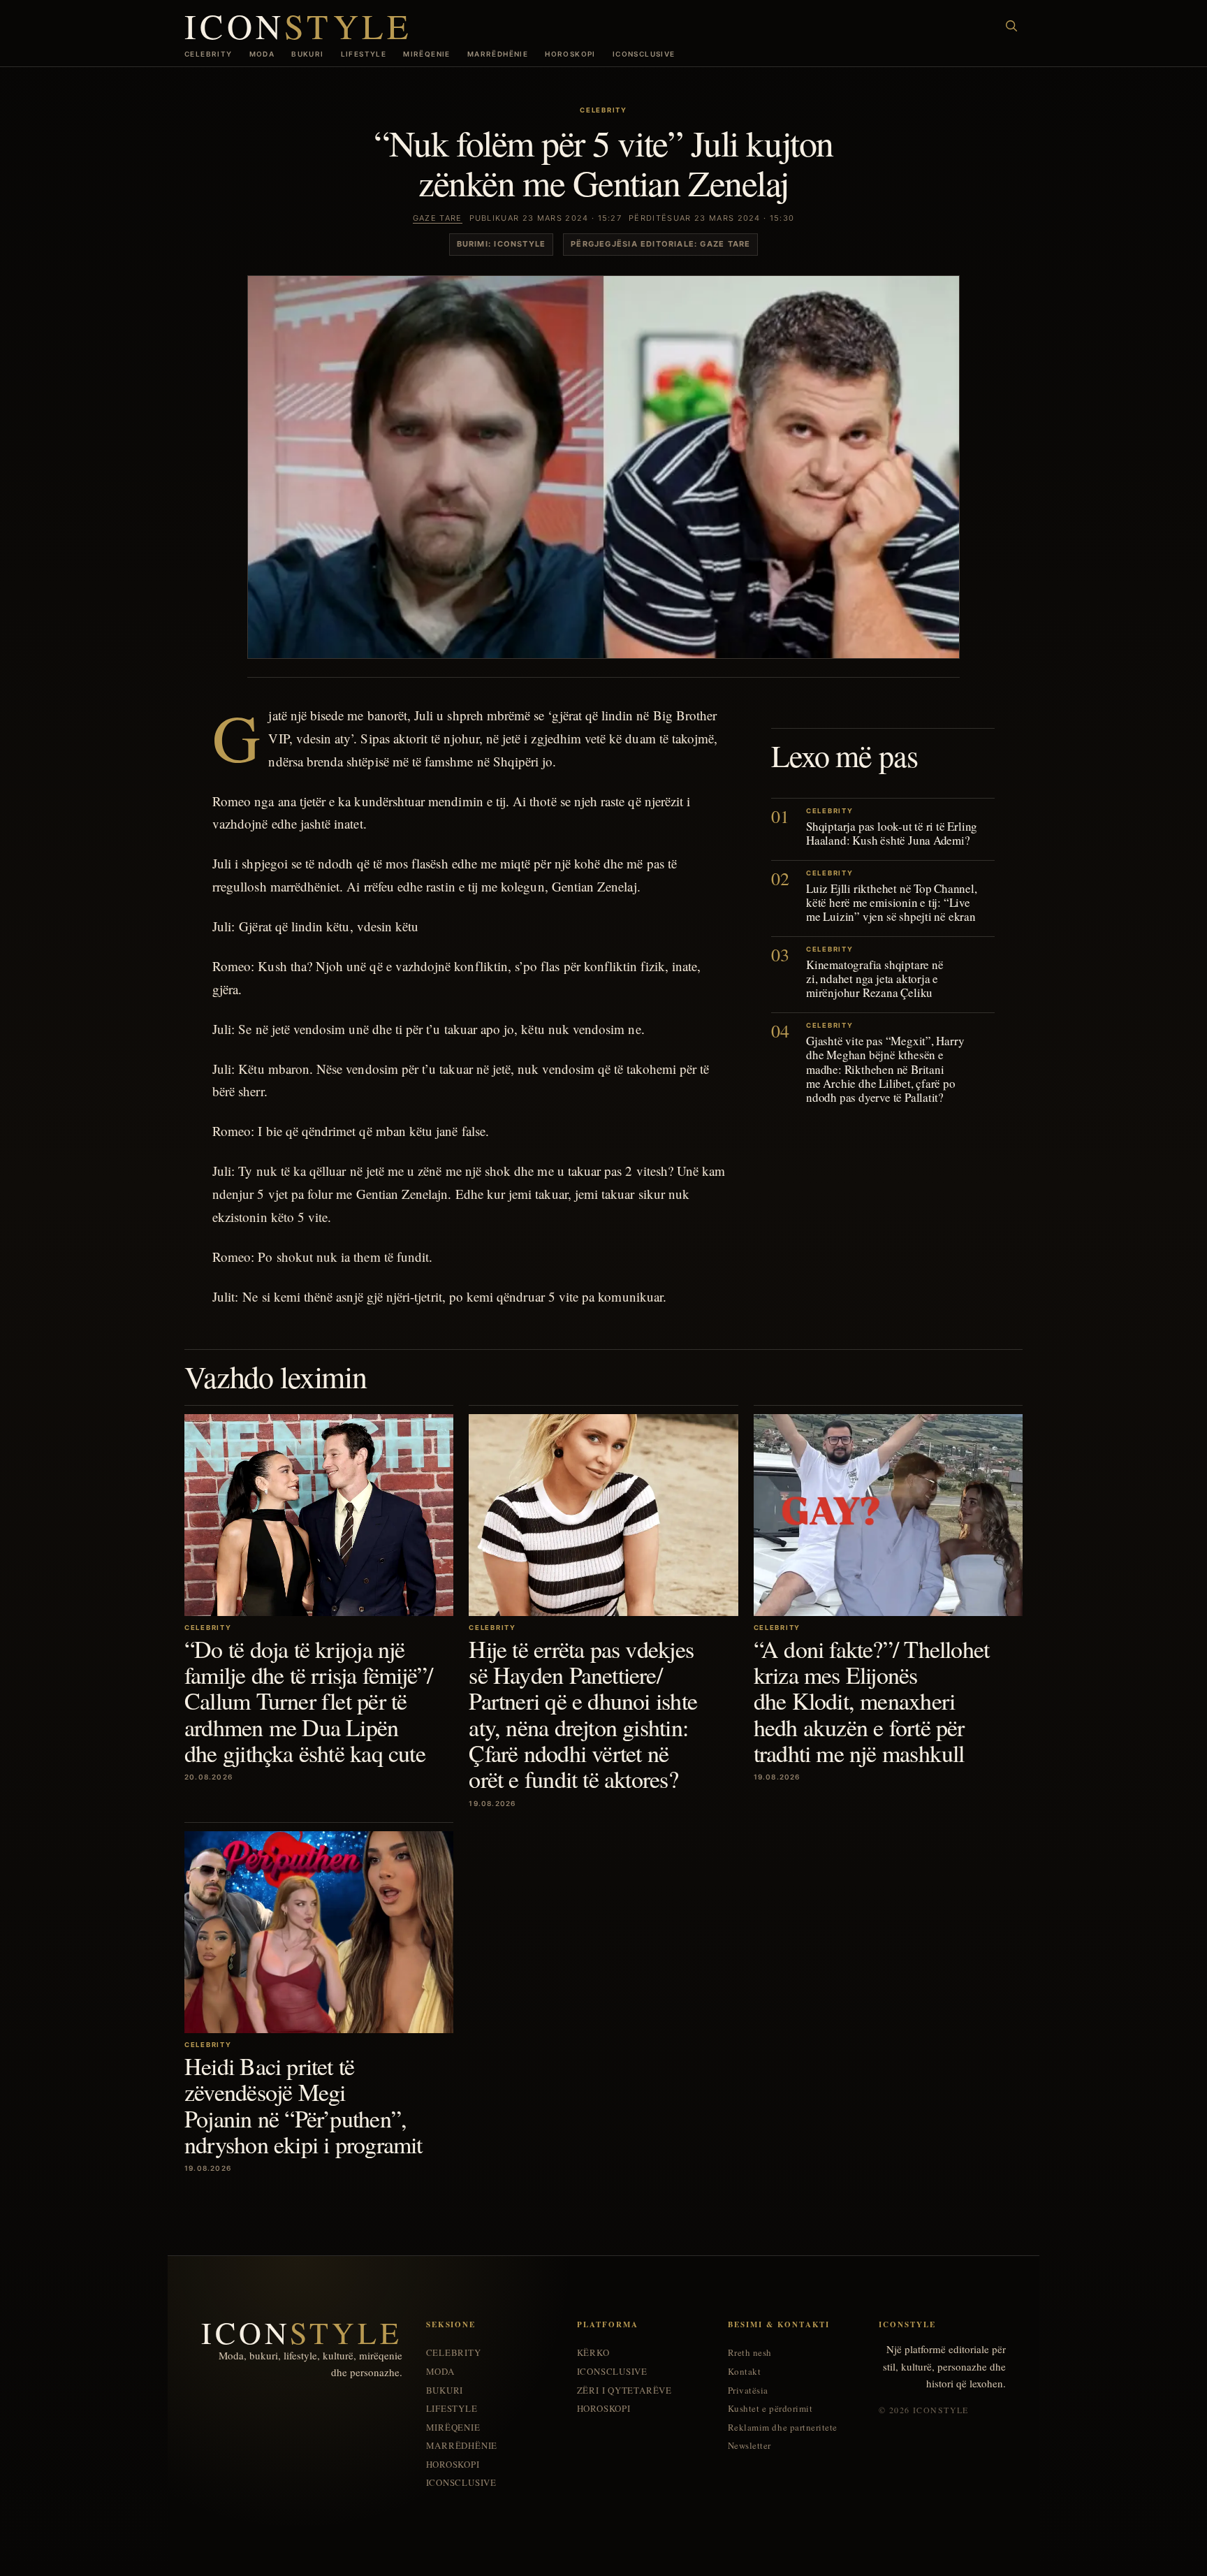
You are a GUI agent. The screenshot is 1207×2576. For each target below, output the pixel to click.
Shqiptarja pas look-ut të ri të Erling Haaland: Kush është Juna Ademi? (892, 833)
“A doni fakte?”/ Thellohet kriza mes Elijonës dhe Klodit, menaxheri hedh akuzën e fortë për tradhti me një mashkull (872, 1701)
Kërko (593, 2353)
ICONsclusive (644, 54)
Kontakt (745, 2372)
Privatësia (748, 2391)
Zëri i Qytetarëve (624, 2391)
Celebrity (209, 54)
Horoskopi (570, 54)
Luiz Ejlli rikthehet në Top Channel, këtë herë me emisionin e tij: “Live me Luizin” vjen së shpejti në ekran (892, 902)
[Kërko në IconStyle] (1011, 26)
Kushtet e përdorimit (770, 2409)
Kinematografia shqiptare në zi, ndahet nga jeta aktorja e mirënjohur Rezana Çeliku (875, 979)
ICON (298, 26)
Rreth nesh (750, 2353)
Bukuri (307, 54)
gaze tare (438, 218)
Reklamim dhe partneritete (783, 2428)
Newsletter (749, 2446)
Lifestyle (364, 54)
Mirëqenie (427, 54)
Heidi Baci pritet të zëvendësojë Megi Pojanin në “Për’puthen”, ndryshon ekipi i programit (303, 2105)
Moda (262, 54)
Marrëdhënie (498, 54)
